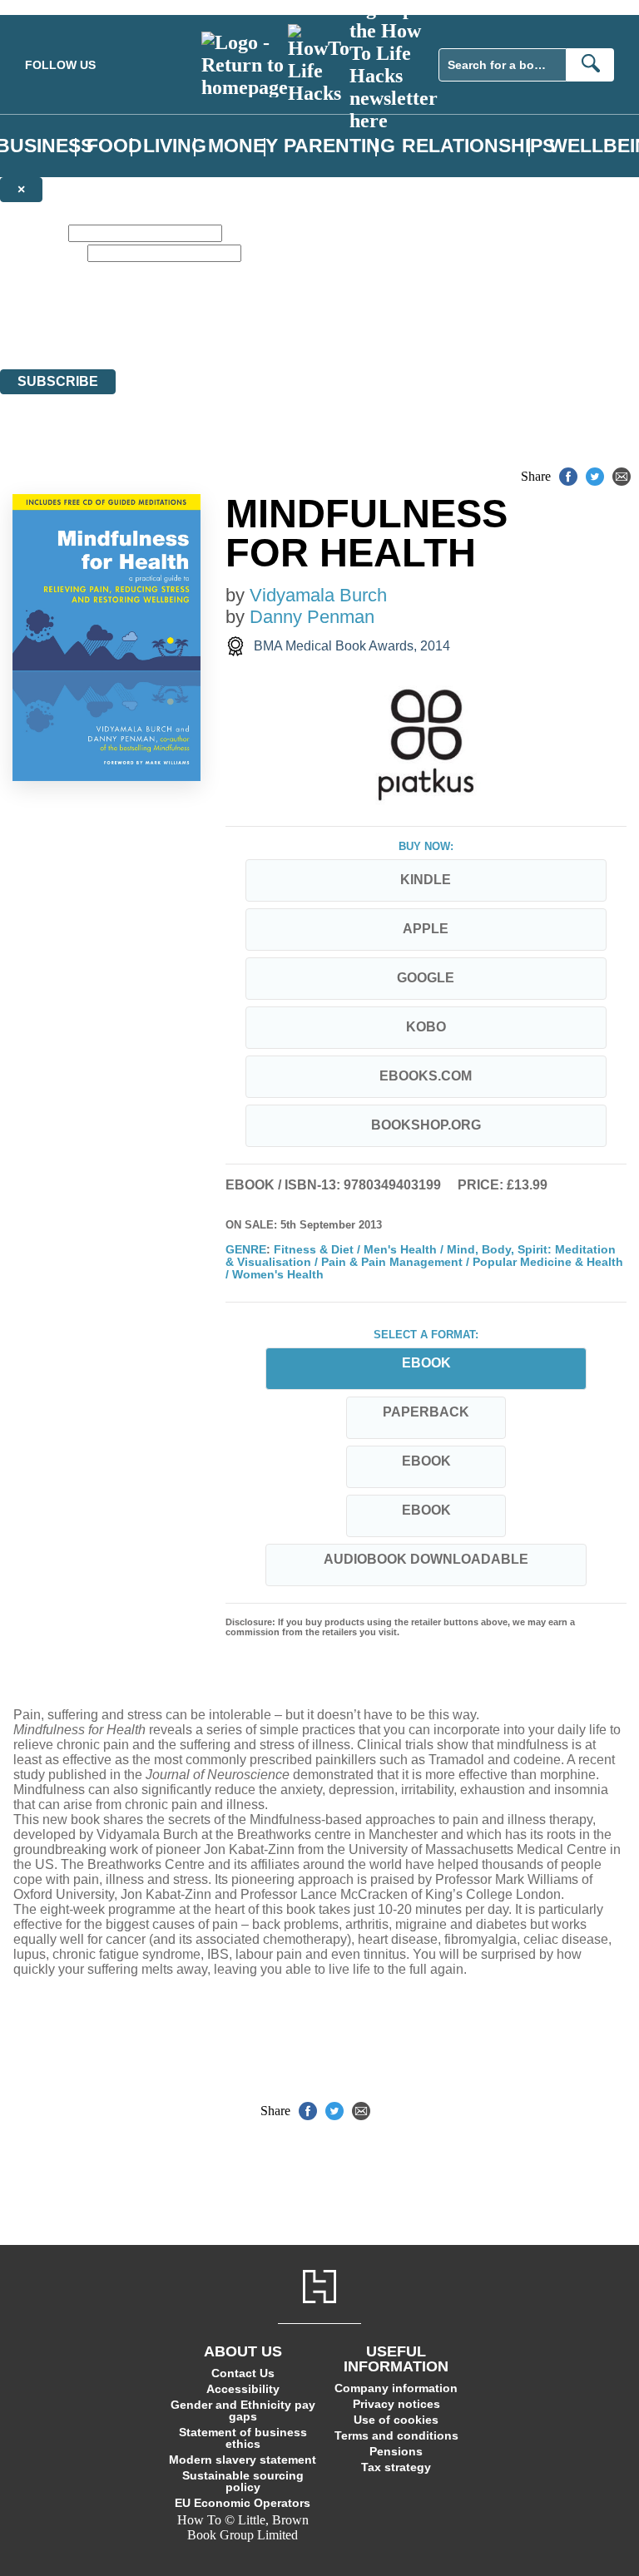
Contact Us (243, 2373)
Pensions (396, 2451)
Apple (426, 929)
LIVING (175, 146)
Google (426, 978)
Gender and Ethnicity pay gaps (243, 2410)
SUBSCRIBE (58, 381)
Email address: (42, 252)
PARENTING (339, 146)
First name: (32, 232)
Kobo (426, 1027)
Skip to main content (54, 7)
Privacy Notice (328, 331)
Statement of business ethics (243, 2438)
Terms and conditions (396, 2435)
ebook (426, 1461)
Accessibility (243, 2389)
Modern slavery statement (243, 2460)
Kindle (426, 880)
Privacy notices (396, 2404)
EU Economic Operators (243, 2503)
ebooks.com (426, 1076)
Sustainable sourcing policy (243, 2481)
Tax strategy (396, 2467)
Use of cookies (396, 2420)
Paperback (426, 1412)
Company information (396, 2388)
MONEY (243, 146)
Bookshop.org (426, 1125)
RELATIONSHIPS (478, 146)
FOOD (114, 146)
